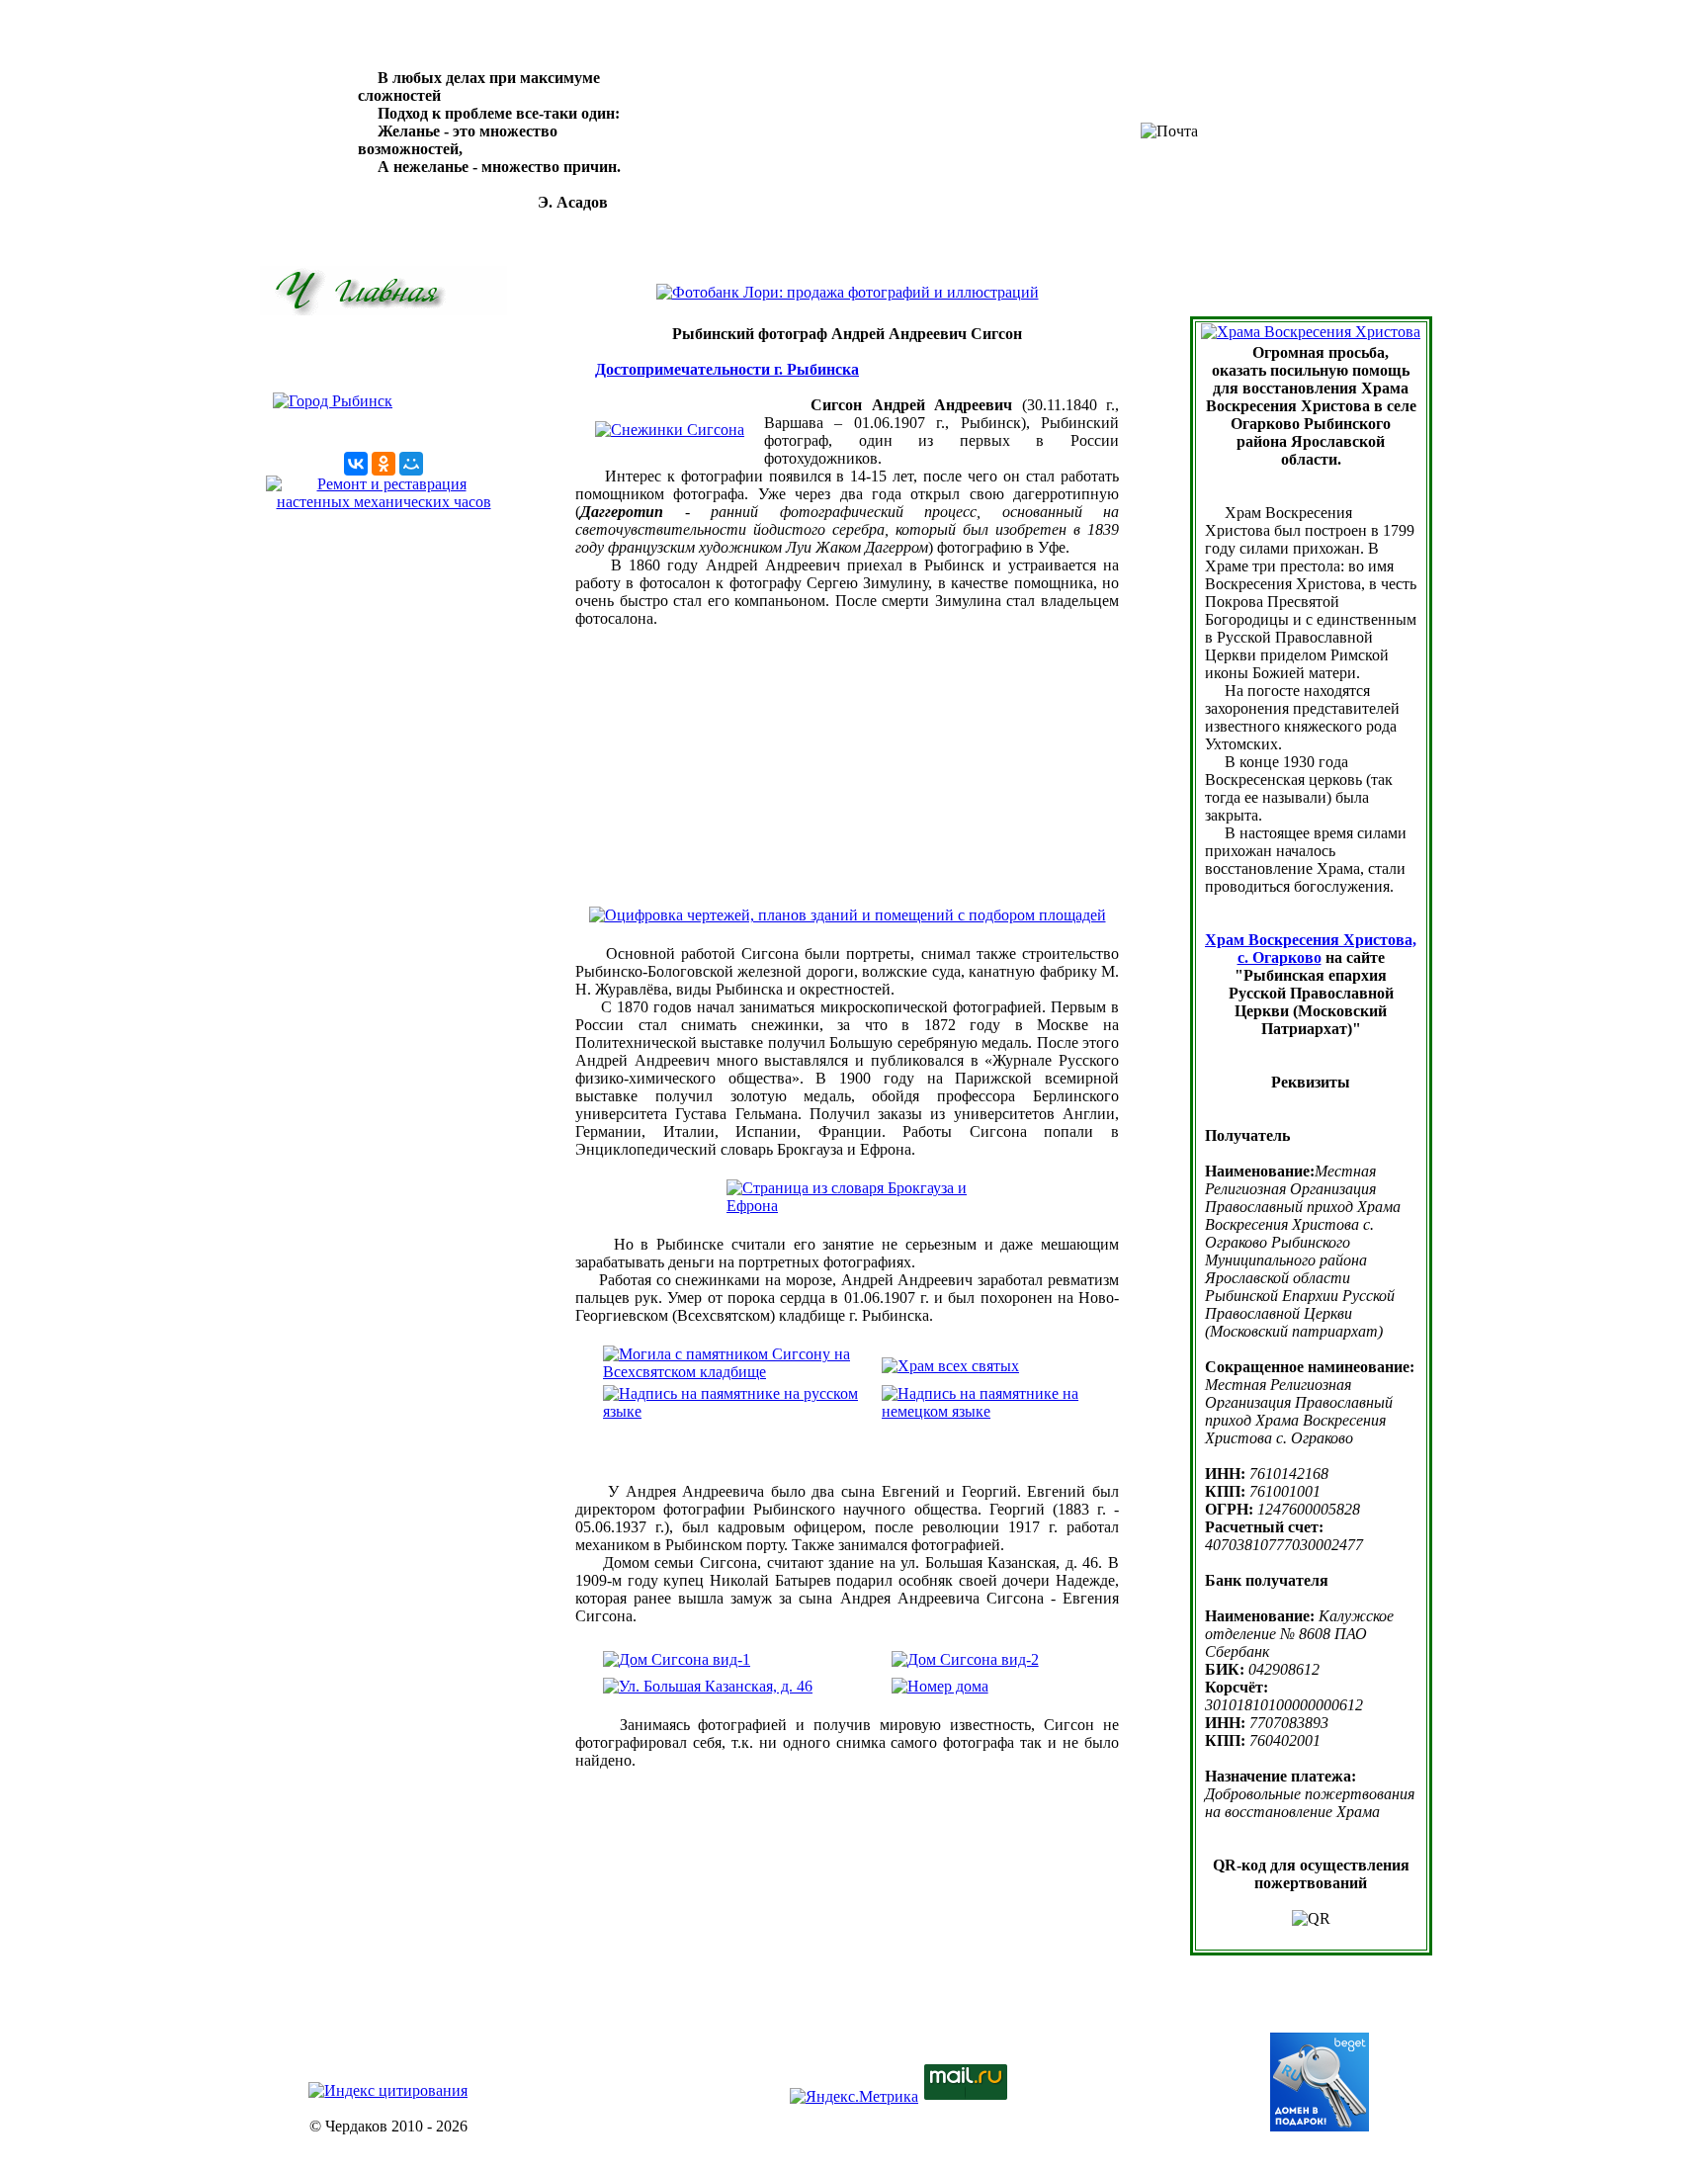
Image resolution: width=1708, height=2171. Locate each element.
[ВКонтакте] (356, 464)
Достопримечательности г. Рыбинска (727, 369)
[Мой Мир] (411, 464)
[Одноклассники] (384, 464)
